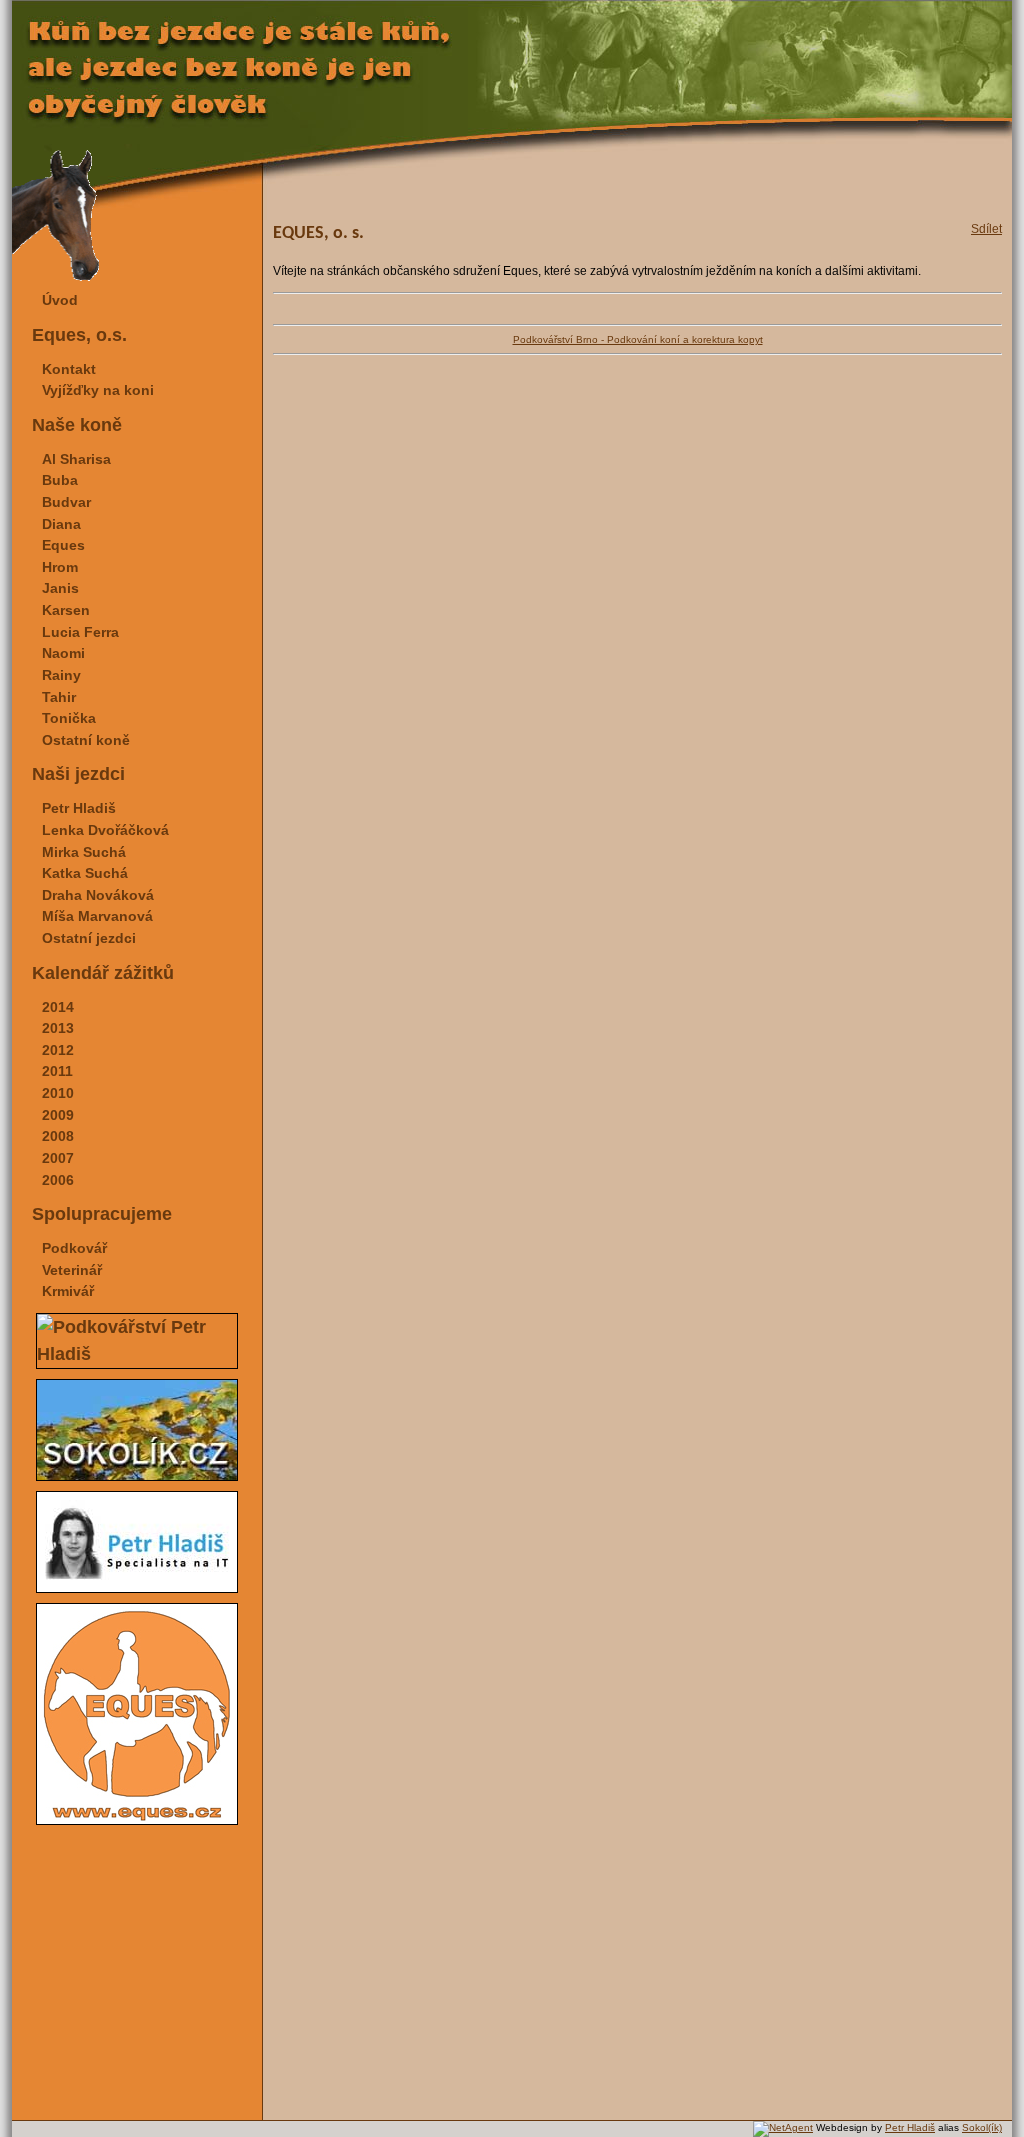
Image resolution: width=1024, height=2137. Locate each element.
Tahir (59, 697)
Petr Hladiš (79, 808)
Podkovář (74, 1248)
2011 (57, 1071)
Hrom (60, 567)
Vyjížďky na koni (98, 390)
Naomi (63, 653)
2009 (58, 1115)
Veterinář (72, 1270)
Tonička (69, 718)
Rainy (61, 675)
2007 (58, 1158)
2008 (58, 1136)
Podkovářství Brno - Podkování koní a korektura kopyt (638, 339)
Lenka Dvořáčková (105, 830)
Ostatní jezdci (89, 938)
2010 (58, 1093)
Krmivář (68, 1291)
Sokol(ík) (982, 2127)
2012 (58, 1050)
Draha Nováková (98, 895)
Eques (63, 545)
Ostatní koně (86, 740)
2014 (58, 1007)
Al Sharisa (76, 459)
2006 (58, 1180)
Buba (60, 480)
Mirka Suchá (84, 852)
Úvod (60, 300)
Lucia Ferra (80, 632)
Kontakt (69, 369)
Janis (60, 588)
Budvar (66, 502)
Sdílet (986, 229)
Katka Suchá (85, 873)
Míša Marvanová (97, 916)
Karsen (66, 610)
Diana (61, 524)
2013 (58, 1028)
